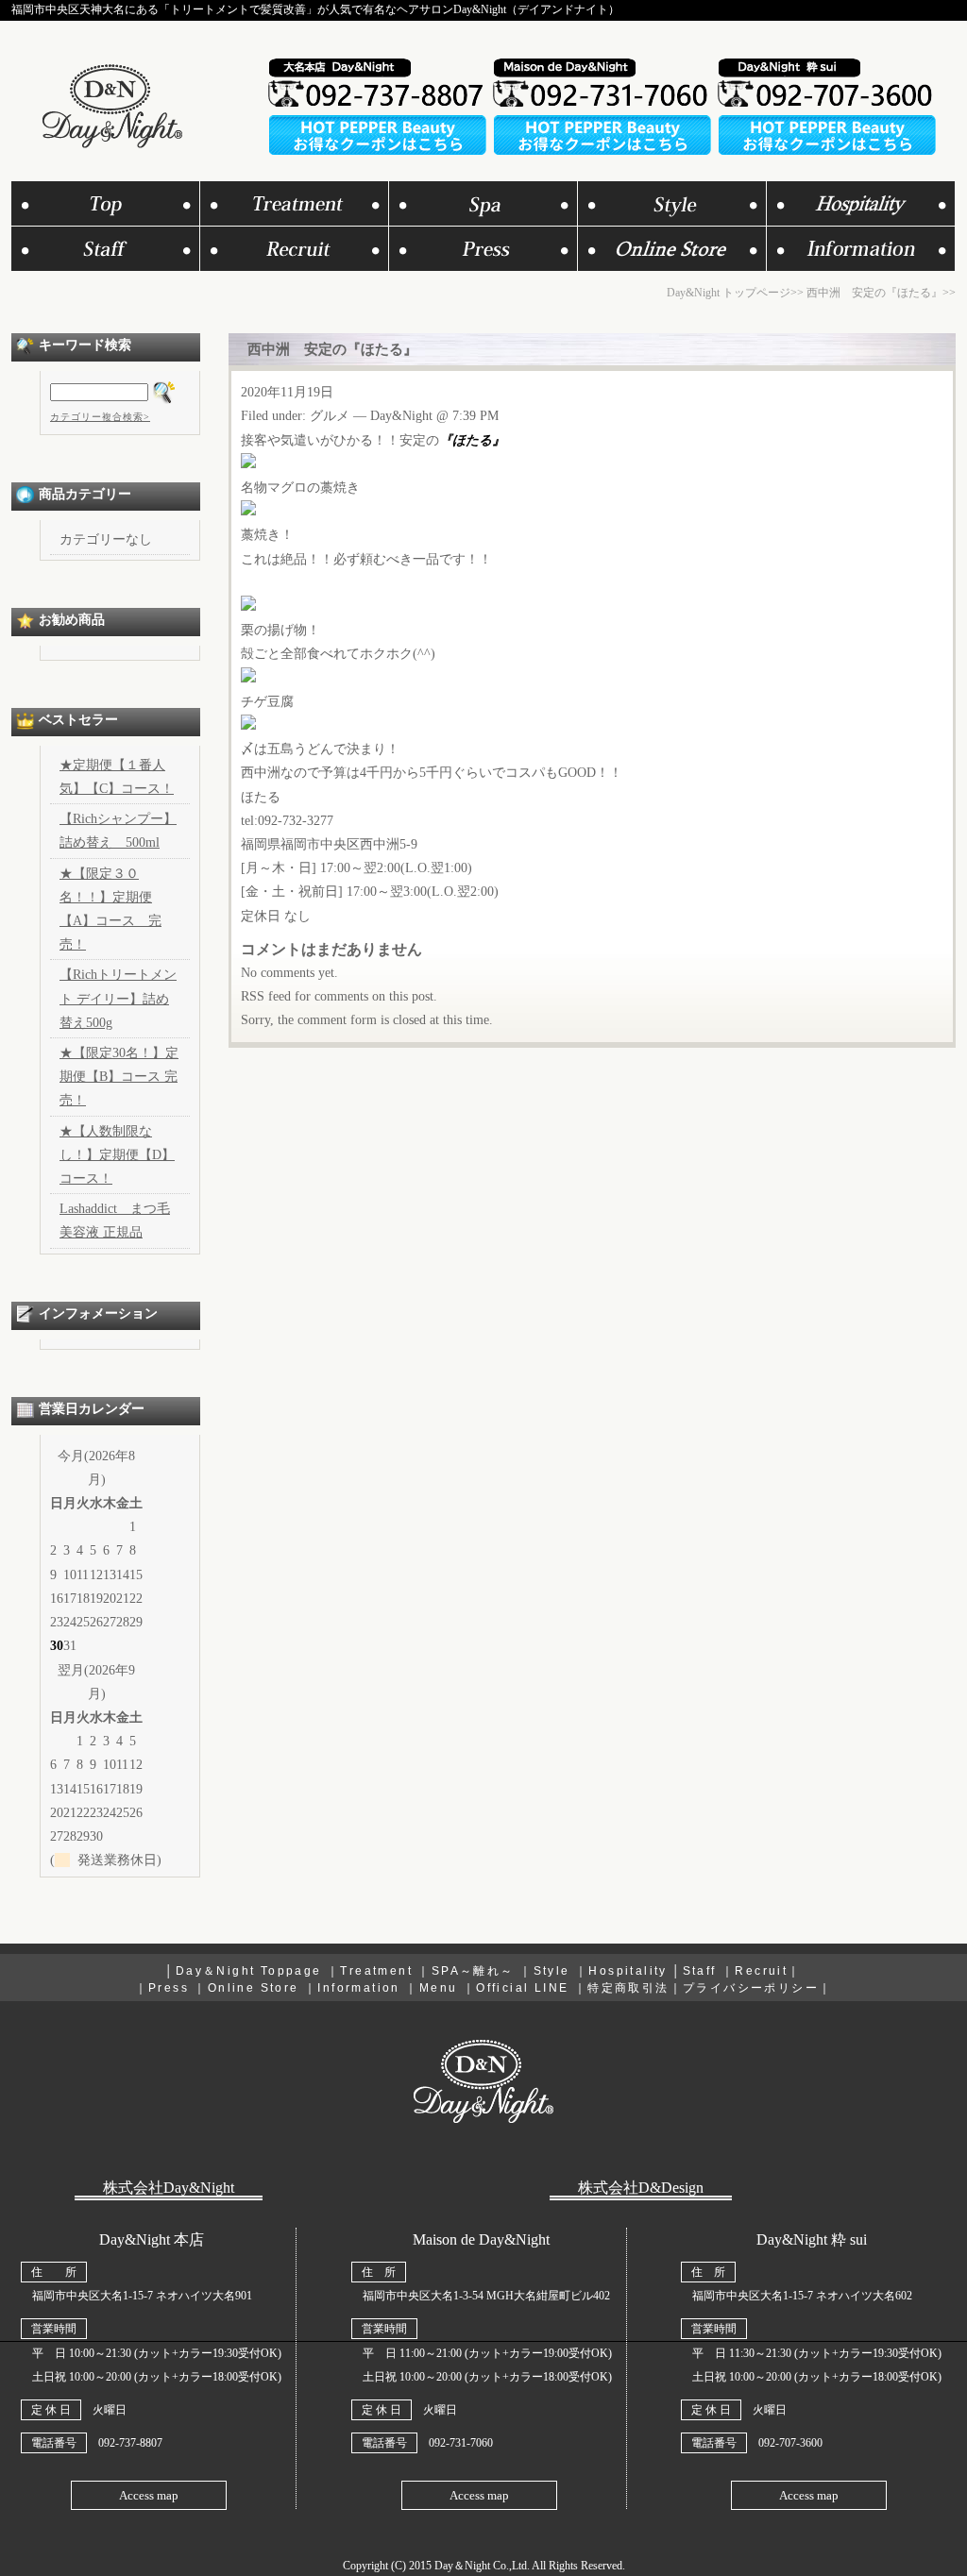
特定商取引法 (628, 1988)
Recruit (761, 1971)
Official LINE (522, 1988)
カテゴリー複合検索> (100, 417)
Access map (149, 2495)
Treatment (376, 1971)
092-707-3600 (790, 2443)
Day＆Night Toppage (249, 1971)
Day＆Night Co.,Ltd (481, 2566)
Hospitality (628, 1971)
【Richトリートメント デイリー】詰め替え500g (118, 998)
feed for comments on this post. (339, 996)
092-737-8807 (130, 2443)
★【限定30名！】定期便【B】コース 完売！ (119, 1077)
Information (358, 1988)
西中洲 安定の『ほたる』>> (881, 293)
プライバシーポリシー (751, 1988)
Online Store (254, 1988)
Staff (700, 1971)
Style (552, 1971)
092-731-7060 (461, 2443)
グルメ (330, 416)
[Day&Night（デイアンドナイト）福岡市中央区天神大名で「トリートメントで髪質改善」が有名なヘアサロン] (110, 143)
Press (169, 1988)
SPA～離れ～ (473, 1971)
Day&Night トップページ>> (735, 293)
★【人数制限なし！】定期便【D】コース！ (117, 1155)
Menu (439, 1988)
